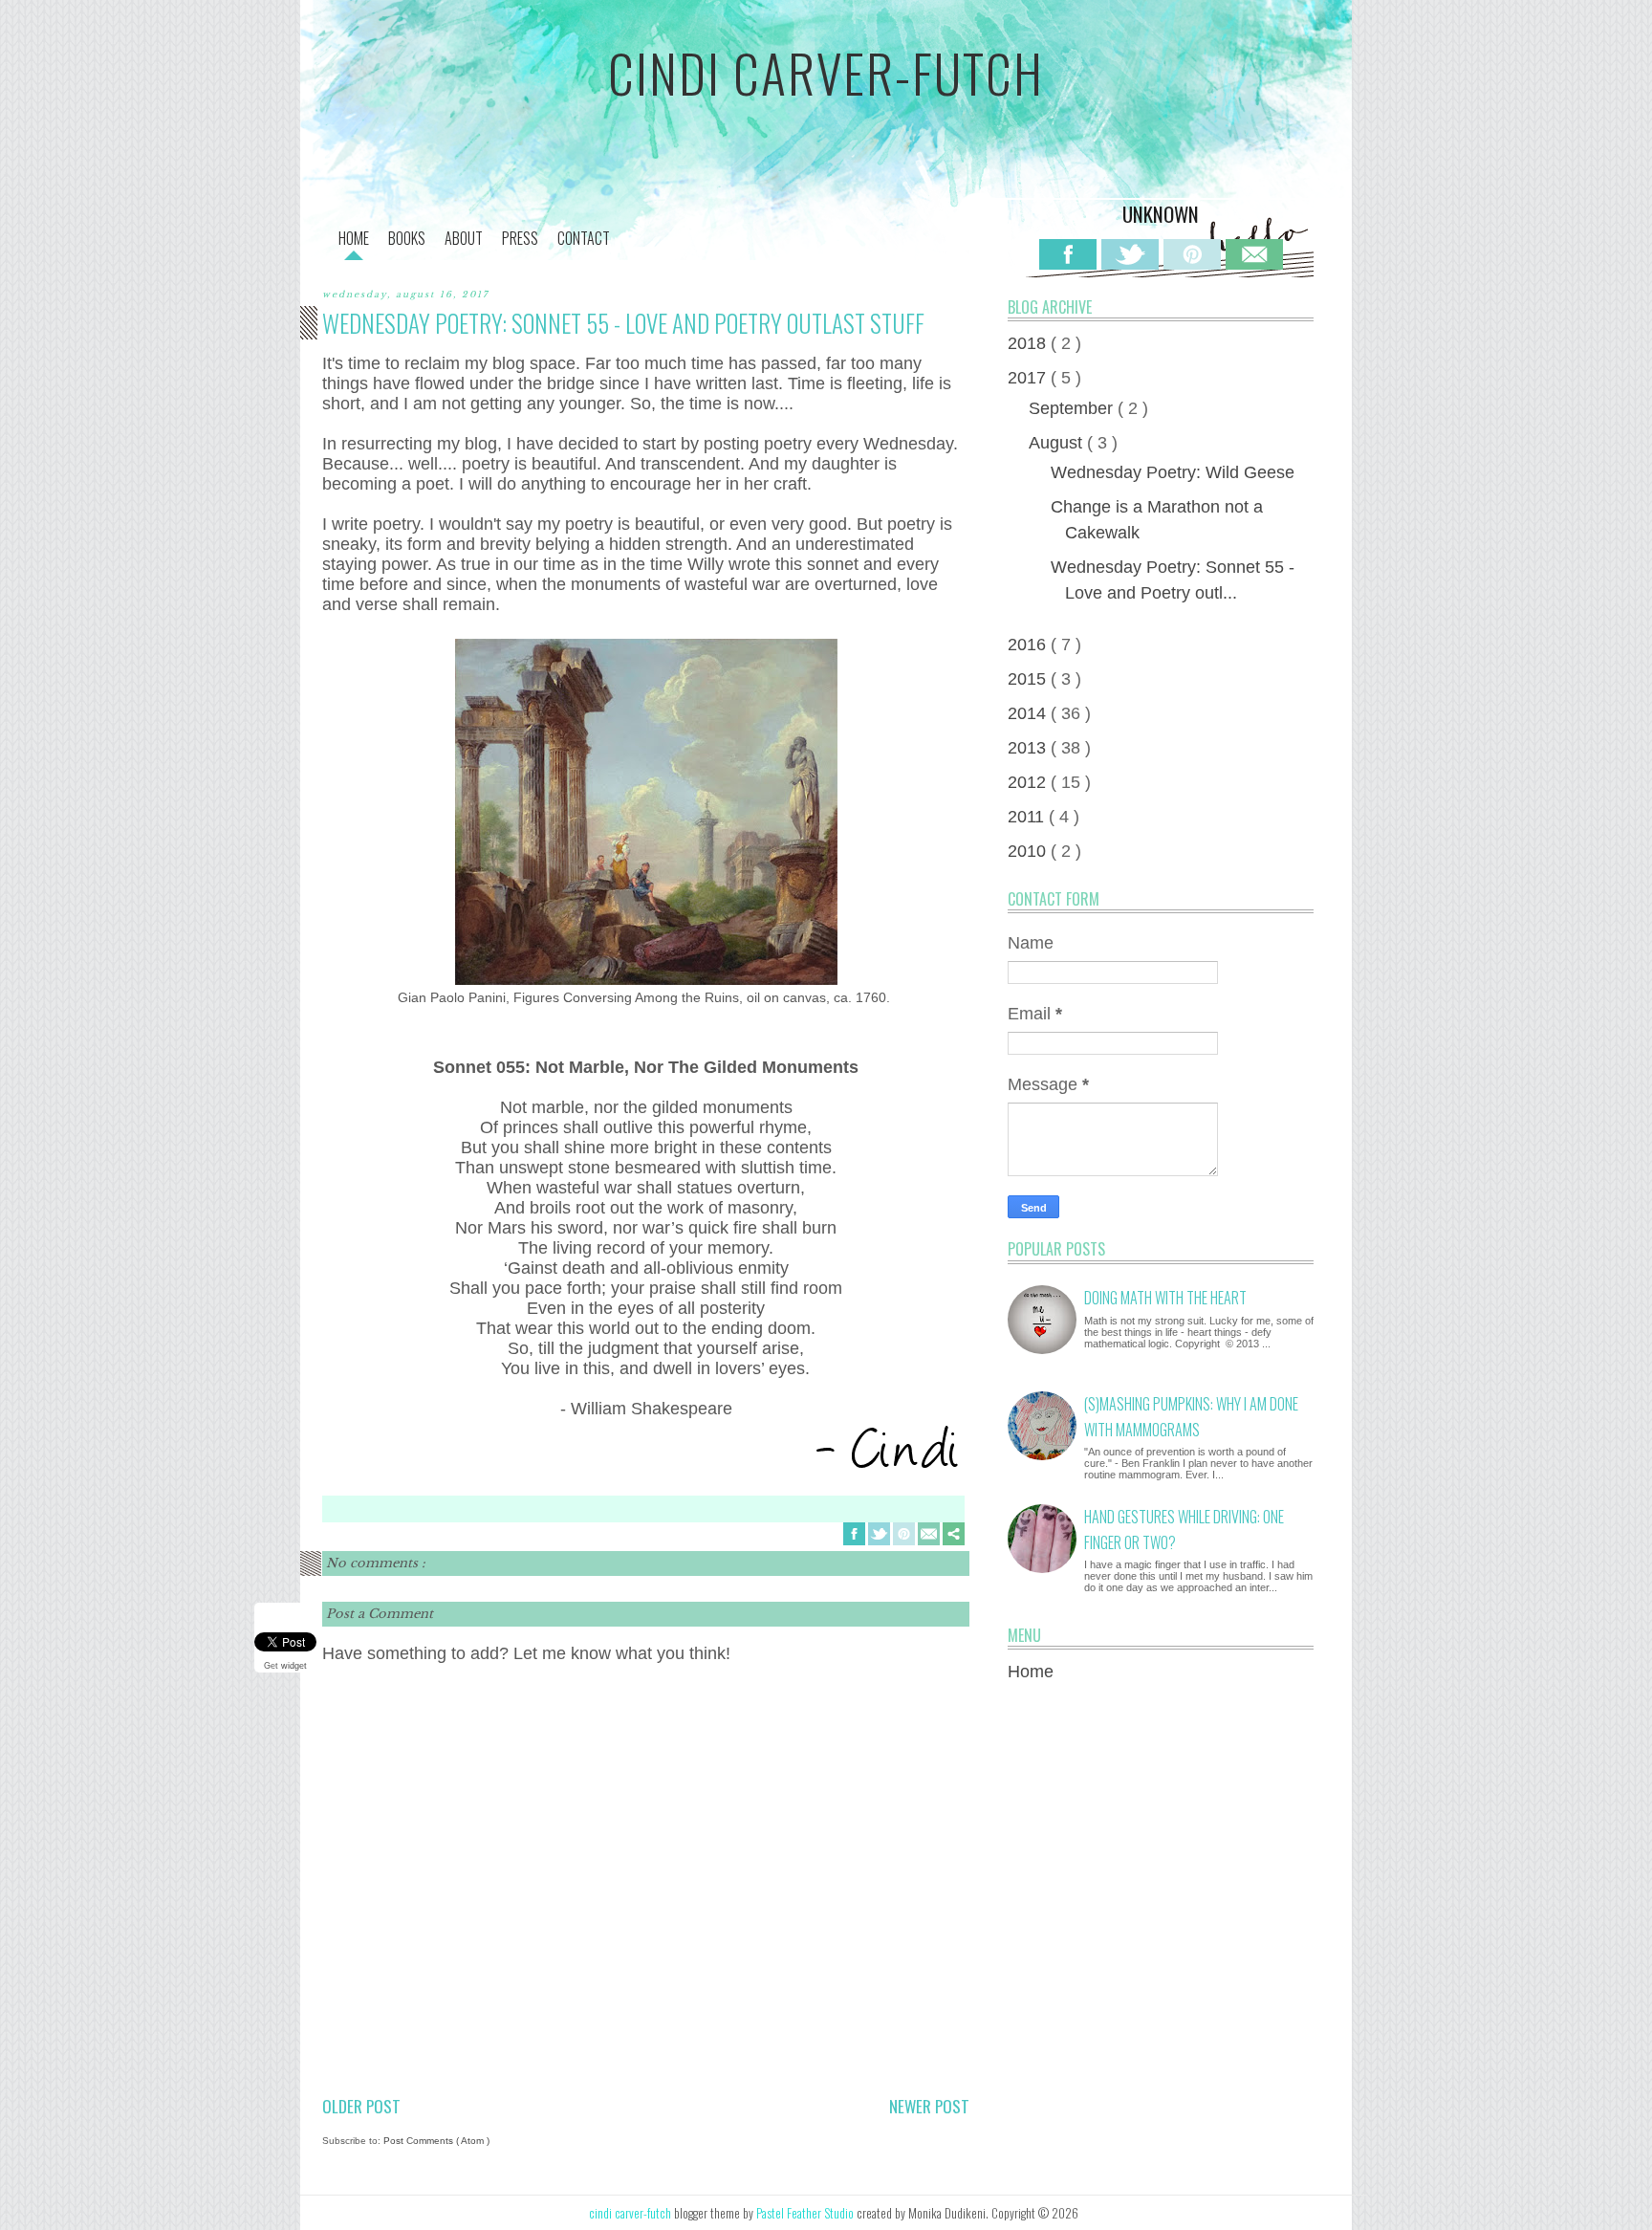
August (1058, 443)
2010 (1029, 851)
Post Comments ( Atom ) (436, 2141)
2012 (1029, 782)
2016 (1029, 645)
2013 (1029, 748)
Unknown (1161, 214)
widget (294, 1666)
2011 (1028, 817)
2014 (1029, 713)
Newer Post (929, 2106)
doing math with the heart (1165, 1298)
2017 (1029, 378)
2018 (1029, 343)
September (1073, 408)
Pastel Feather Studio (806, 2213)
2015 (1029, 679)
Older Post (361, 2106)
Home (1031, 1672)
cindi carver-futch (826, 73)
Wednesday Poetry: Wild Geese (1173, 472)
